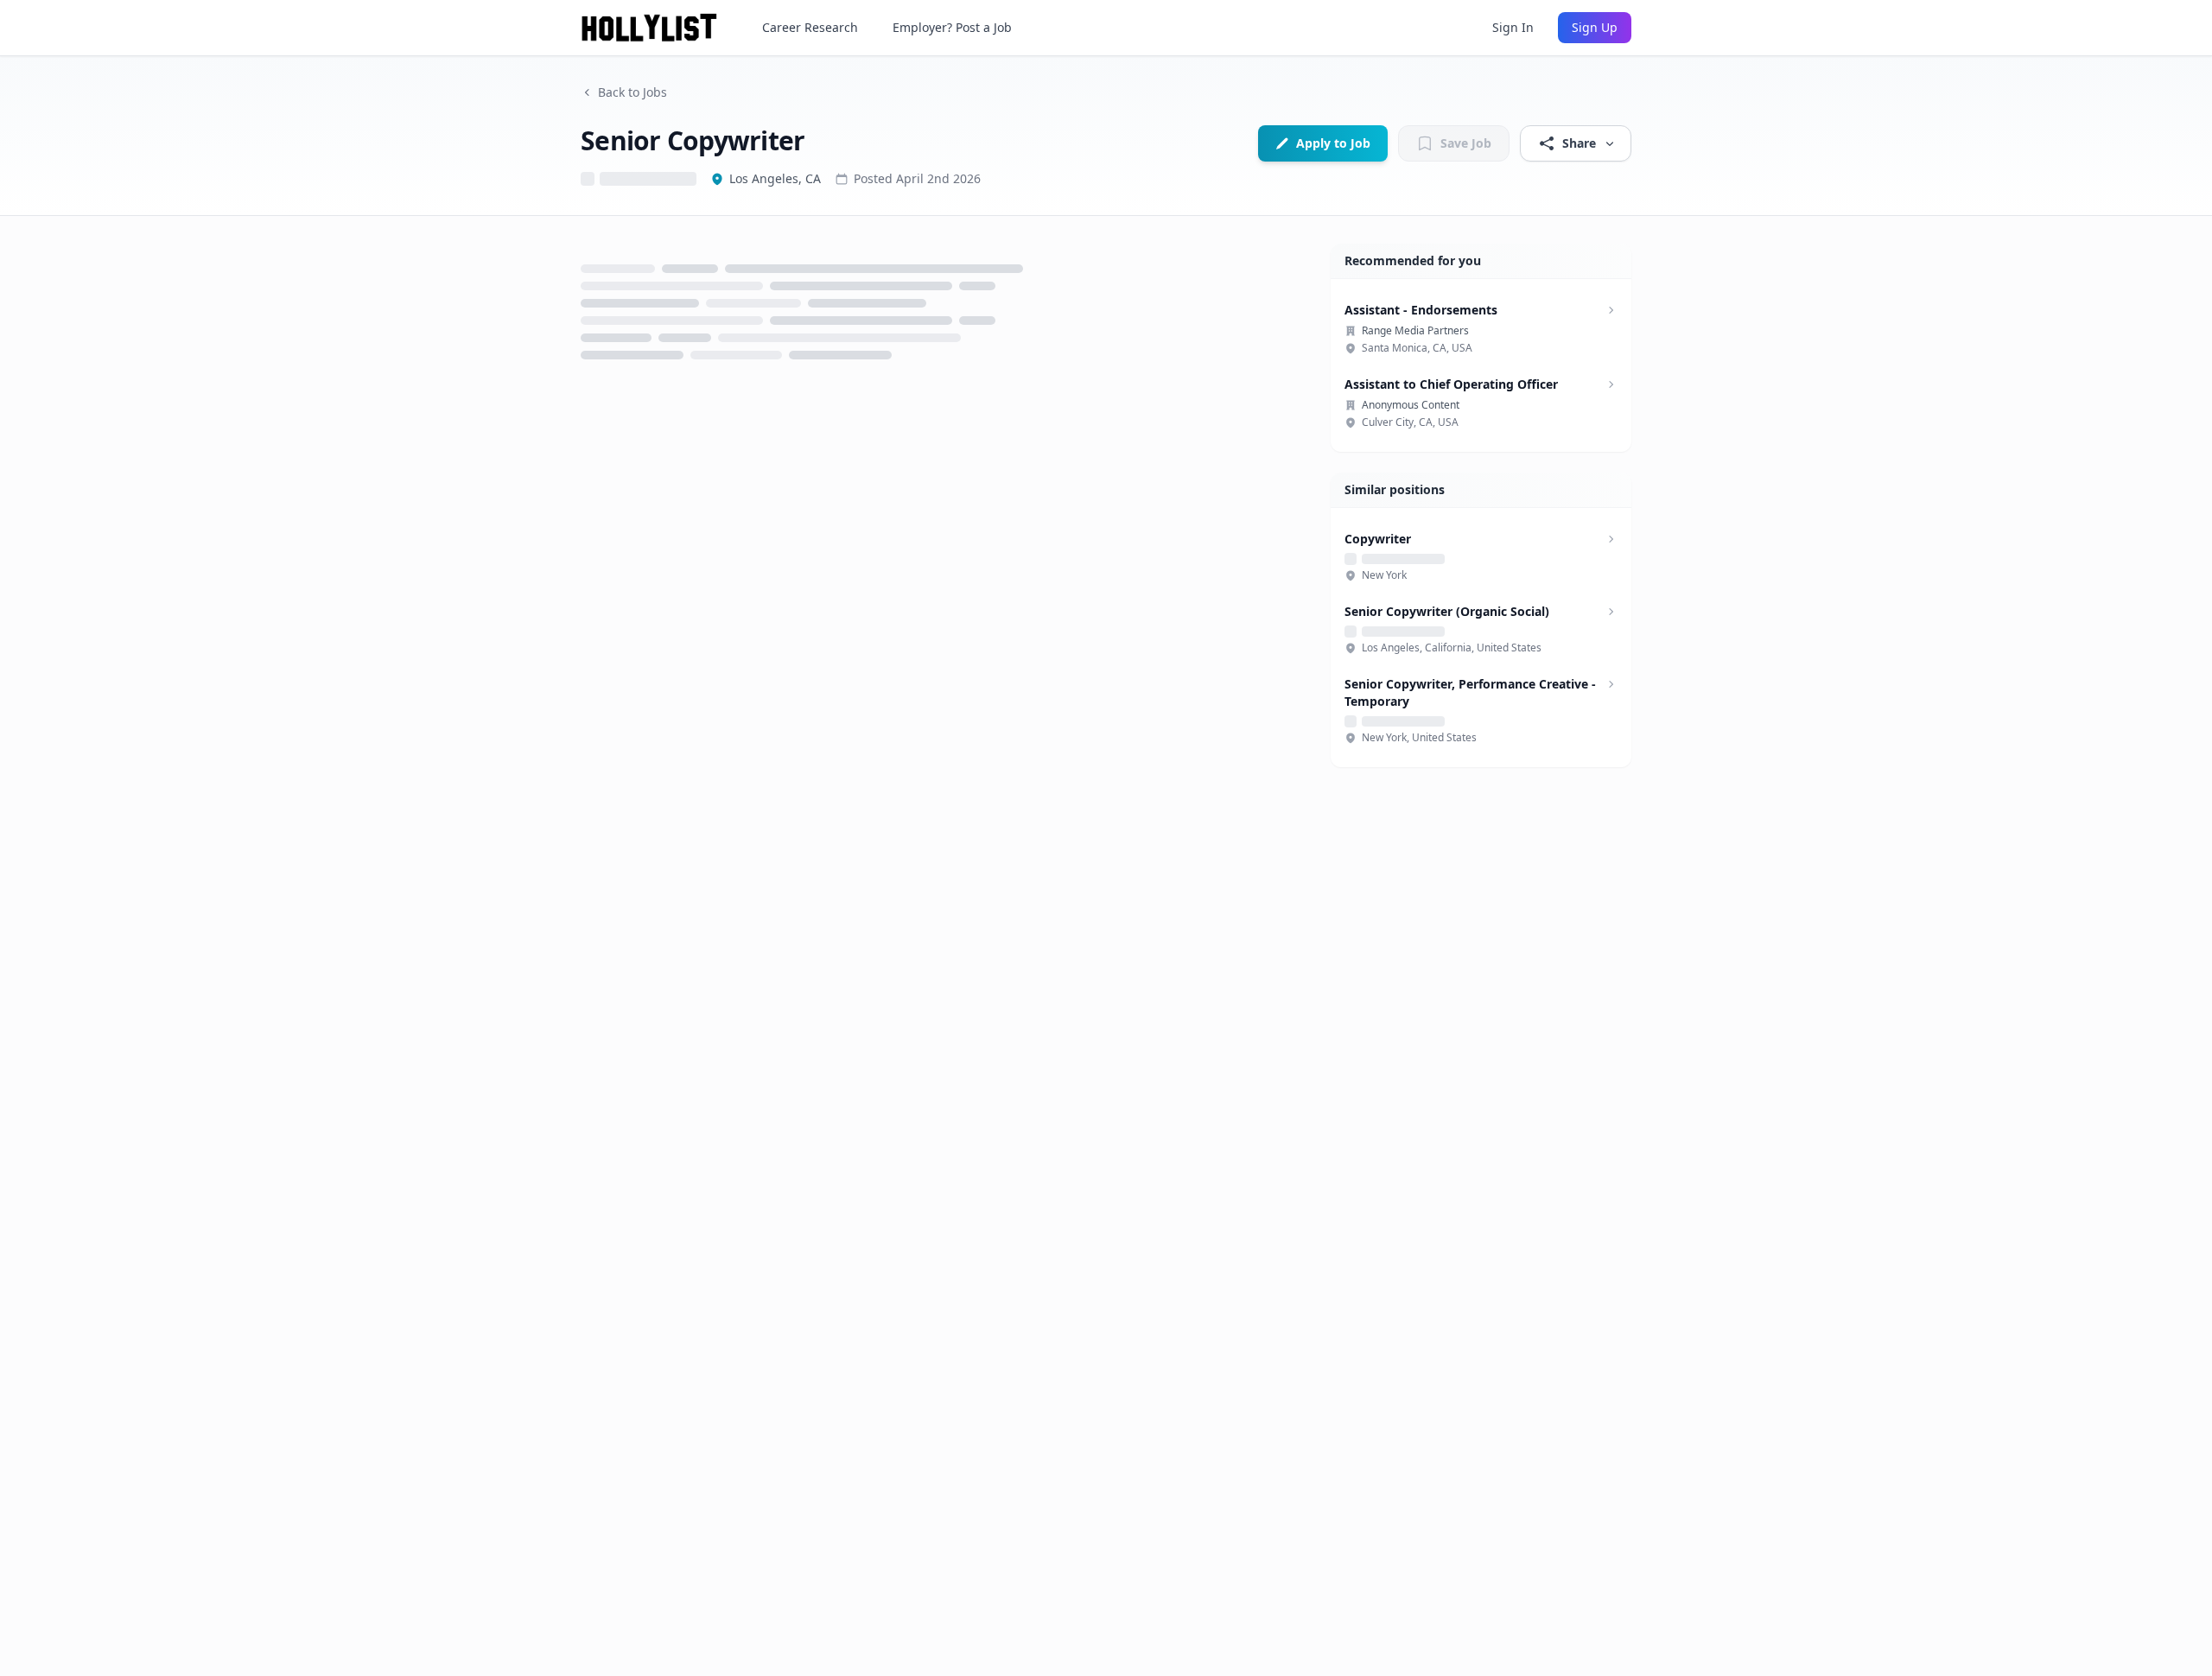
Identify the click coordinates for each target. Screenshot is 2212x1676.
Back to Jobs (632, 92)
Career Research (810, 27)
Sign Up (1595, 27)
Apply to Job (1333, 143)
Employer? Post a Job (952, 27)
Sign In (1513, 27)
